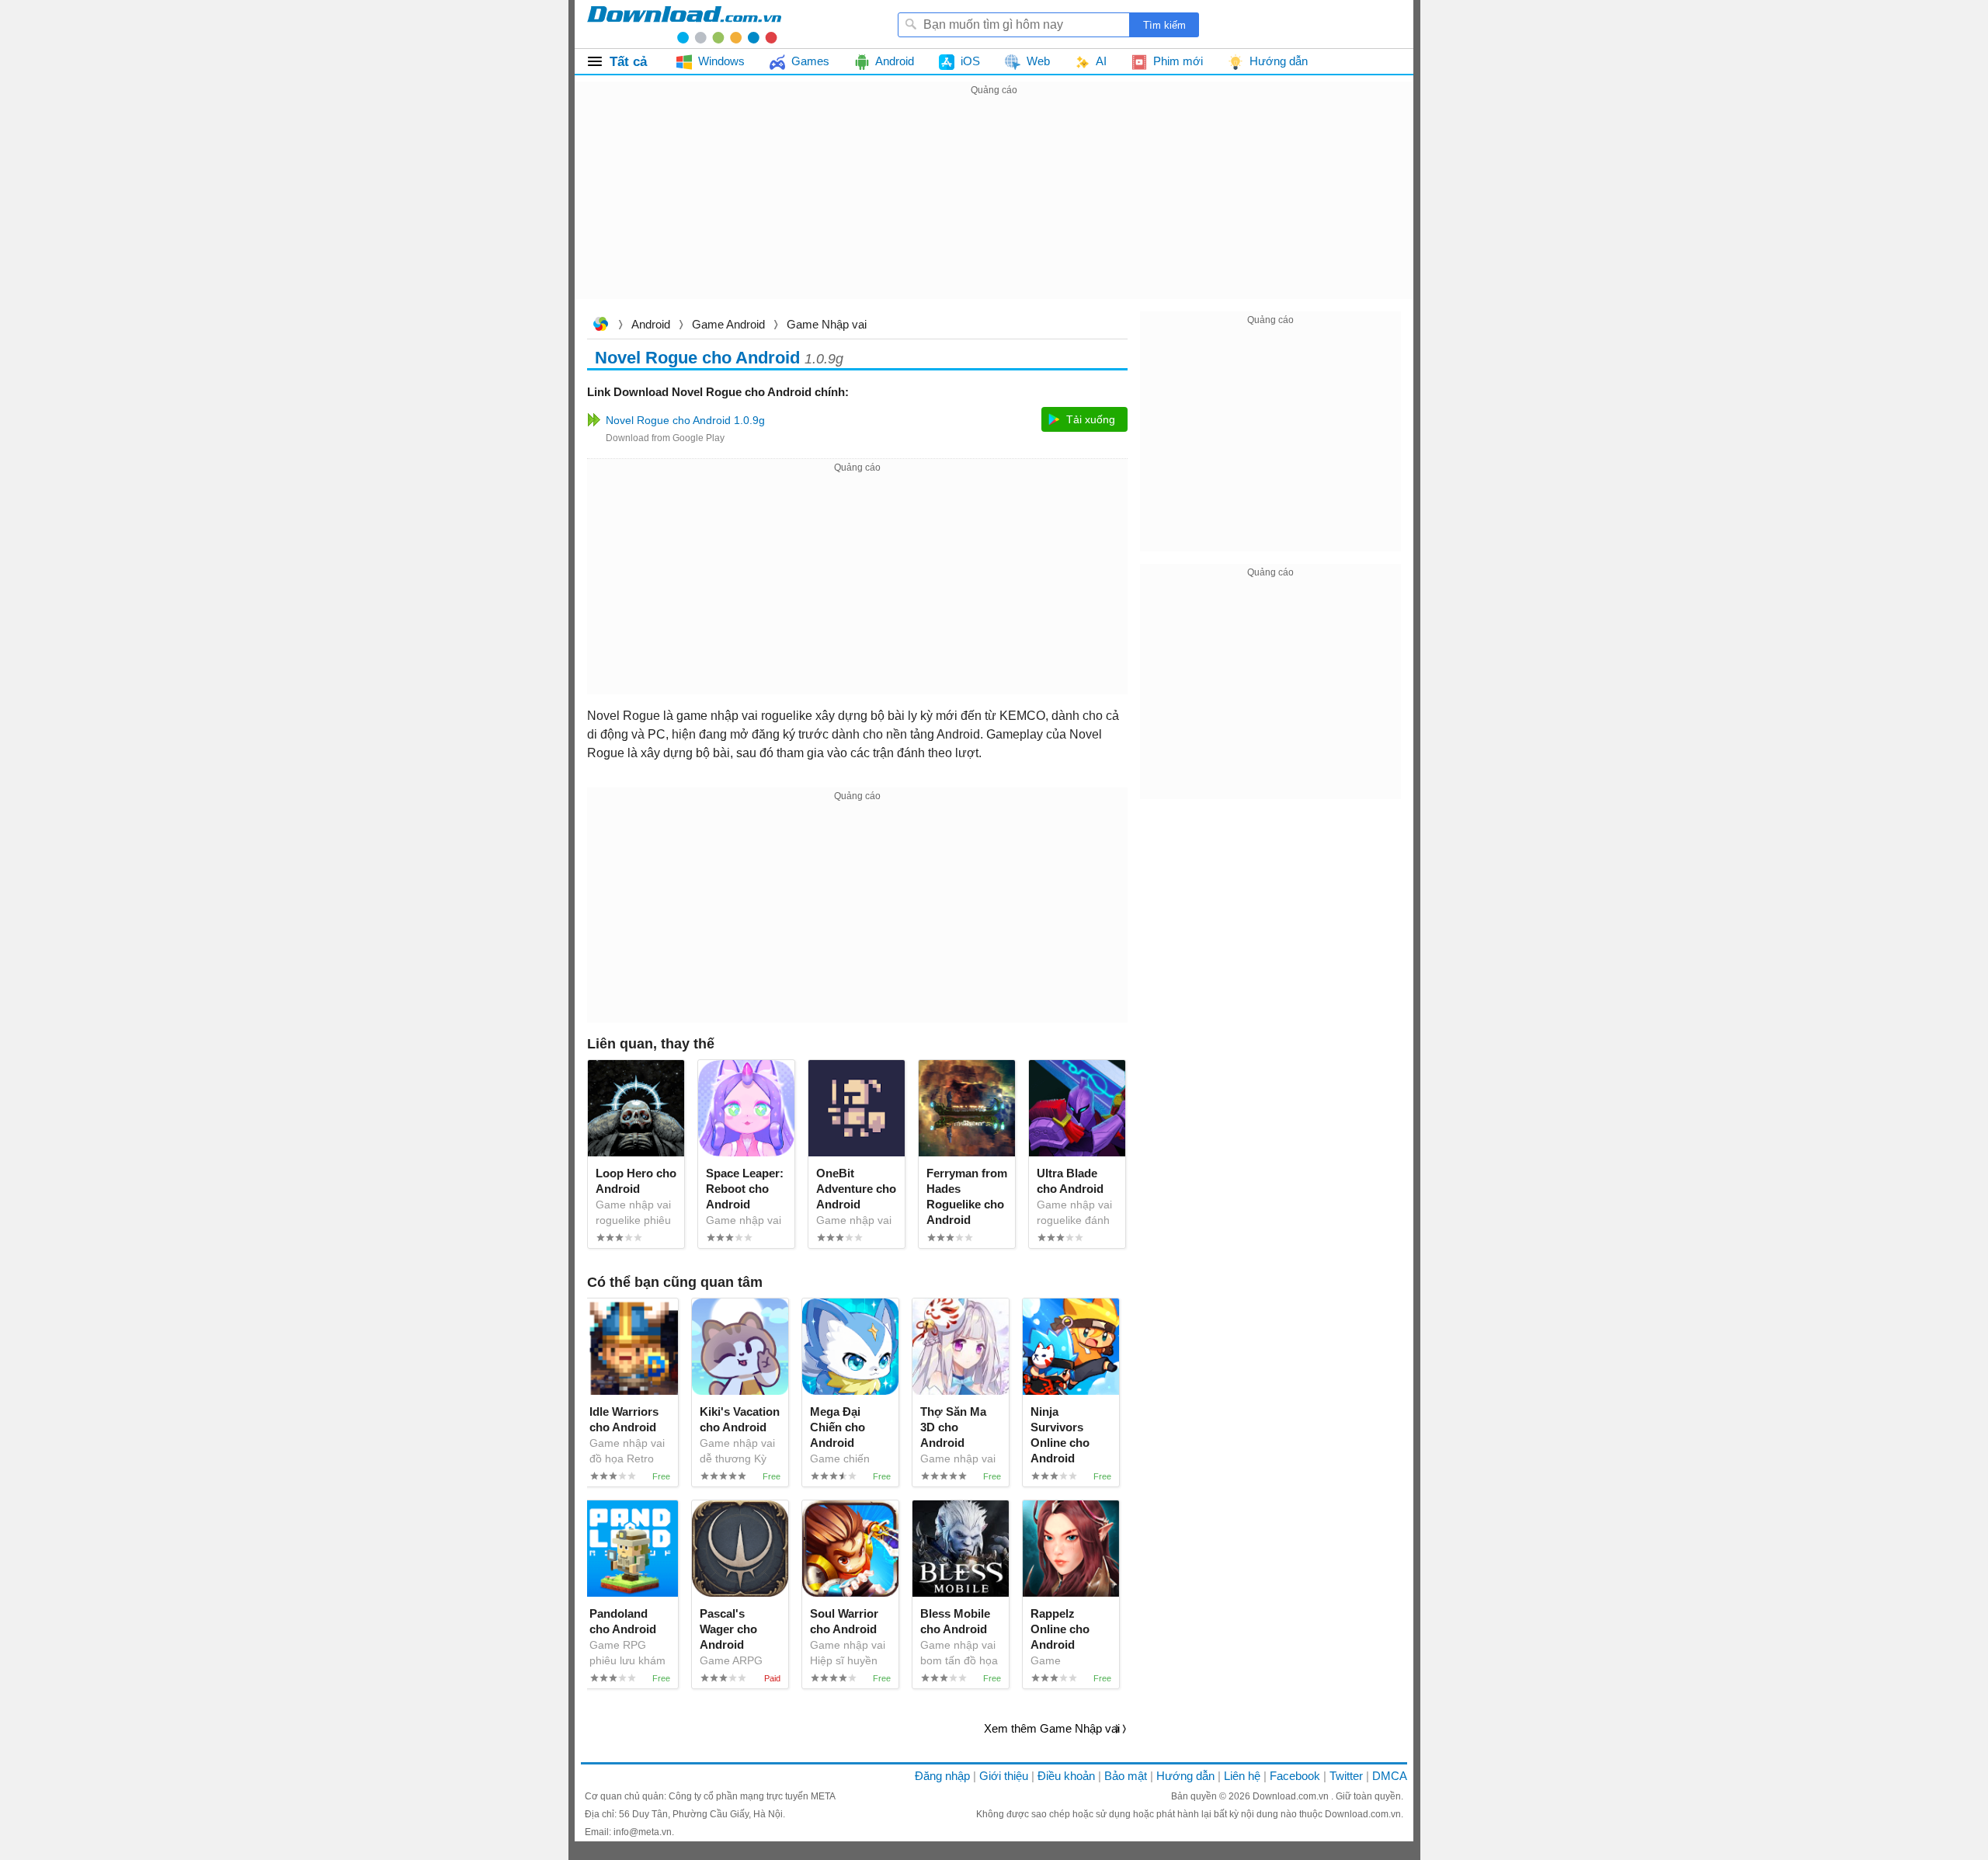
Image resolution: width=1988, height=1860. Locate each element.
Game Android (728, 324)
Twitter (1346, 1776)
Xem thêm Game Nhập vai (1052, 1728)
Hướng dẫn (1185, 1776)
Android (651, 324)
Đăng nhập (942, 1776)
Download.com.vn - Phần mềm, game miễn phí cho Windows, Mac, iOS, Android (684, 24)
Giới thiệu (1004, 1776)
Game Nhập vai (827, 324)
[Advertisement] (994, 208)
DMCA (1390, 1776)
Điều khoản (1066, 1776)
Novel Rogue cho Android (697, 358)
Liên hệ (1242, 1776)
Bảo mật (1126, 1776)
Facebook (1295, 1776)
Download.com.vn (600, 326)
